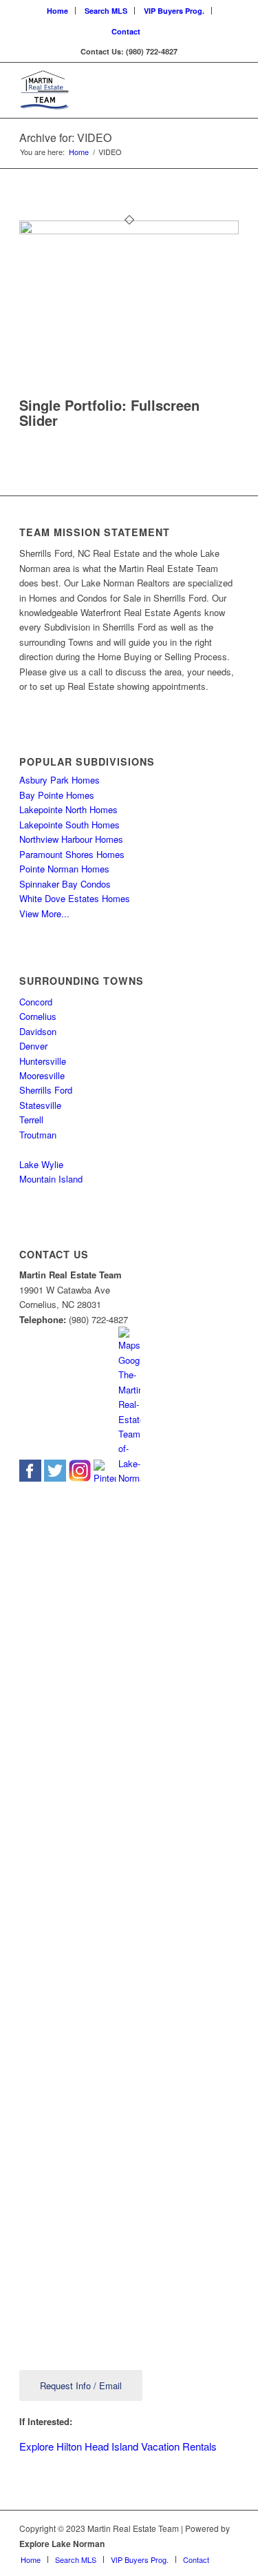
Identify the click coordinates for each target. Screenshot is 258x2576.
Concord (36, 1002)
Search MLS (106, 11)
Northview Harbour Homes (71, 839)
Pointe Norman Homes (64, 869)
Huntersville (43, 1061)
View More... (44, 913)
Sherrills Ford (46, 1090)
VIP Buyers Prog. (174, 11)
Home (57, 11)
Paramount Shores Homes (72, 854)
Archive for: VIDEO (65, 137)
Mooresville (42, 1075)
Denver (33, 1046)
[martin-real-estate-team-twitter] (55, 1478)
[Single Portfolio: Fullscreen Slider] (129, 231)
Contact (126, 31)
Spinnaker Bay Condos (65, 884)
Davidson (38, 1031)
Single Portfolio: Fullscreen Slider (109, 412)
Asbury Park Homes (60, 780)
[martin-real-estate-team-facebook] (30, 1478)
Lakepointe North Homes (68, 809)
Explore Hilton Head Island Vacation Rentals (118, 2446)
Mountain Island (51, 1179)
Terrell (31, 1120)
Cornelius (38, 1016)
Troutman (38, 1135)
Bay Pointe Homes (57, 795)
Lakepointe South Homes (69, 825)
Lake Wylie (41, 1164)
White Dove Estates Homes (75, 898)
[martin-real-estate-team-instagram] (80, 1478)
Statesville (40, 1105)
